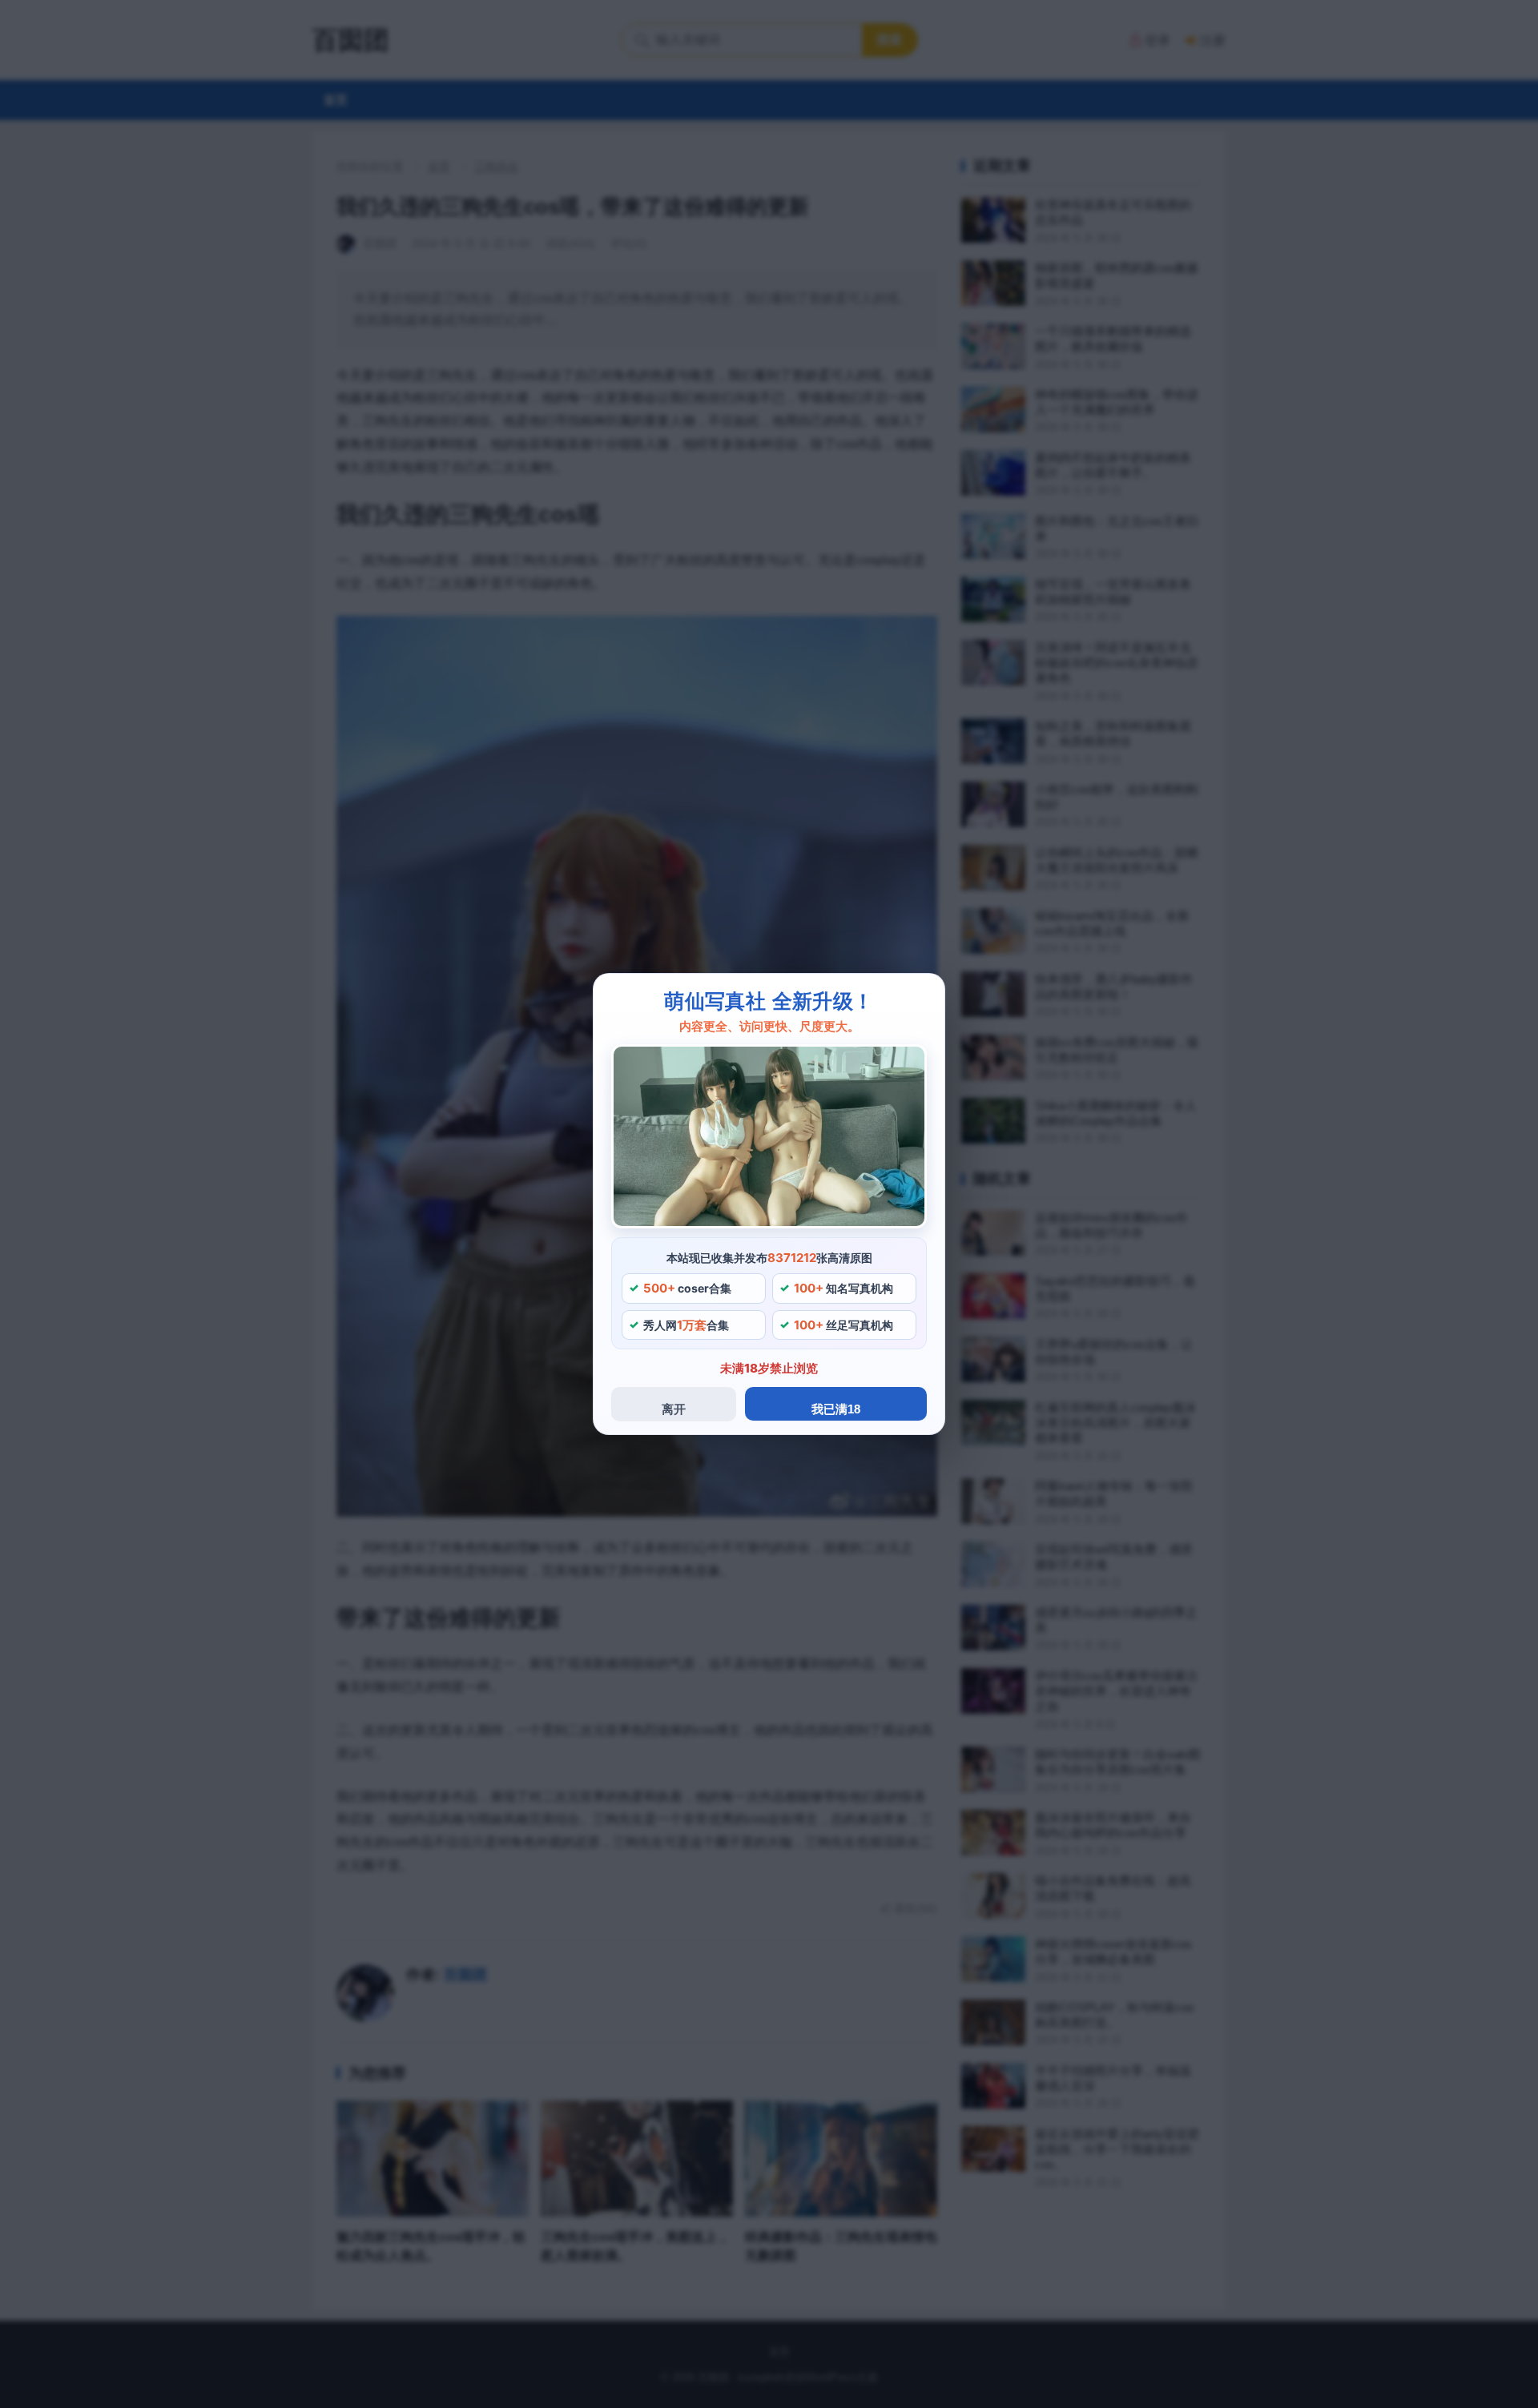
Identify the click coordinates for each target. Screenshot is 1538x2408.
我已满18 (836, 1409)
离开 (674, 1409)
